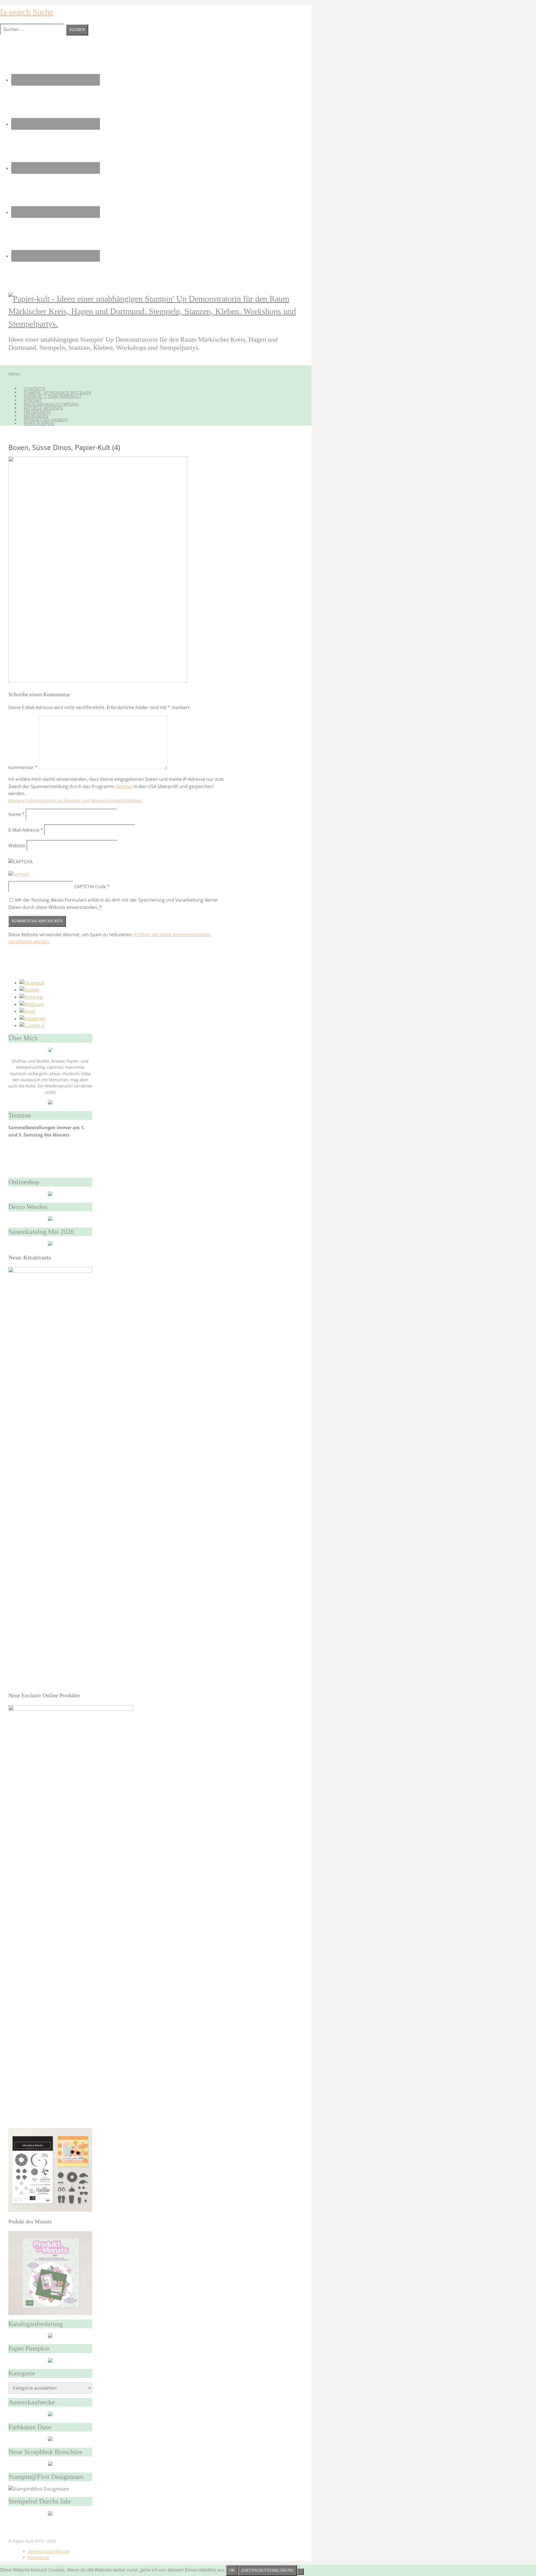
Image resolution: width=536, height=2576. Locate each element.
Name (16, 814)
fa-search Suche (27, 12)
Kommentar (23, 767)
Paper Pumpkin (39, 424)
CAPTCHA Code (90, 887)
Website (17, 846)
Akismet (124, 786)
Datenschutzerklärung (49, 2551)
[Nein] (300, 2572)
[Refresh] (19, 874)
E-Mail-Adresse (26, 830)
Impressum (39, 2557)
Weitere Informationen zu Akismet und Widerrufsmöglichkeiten (75, 801)
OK (232, 2570)
